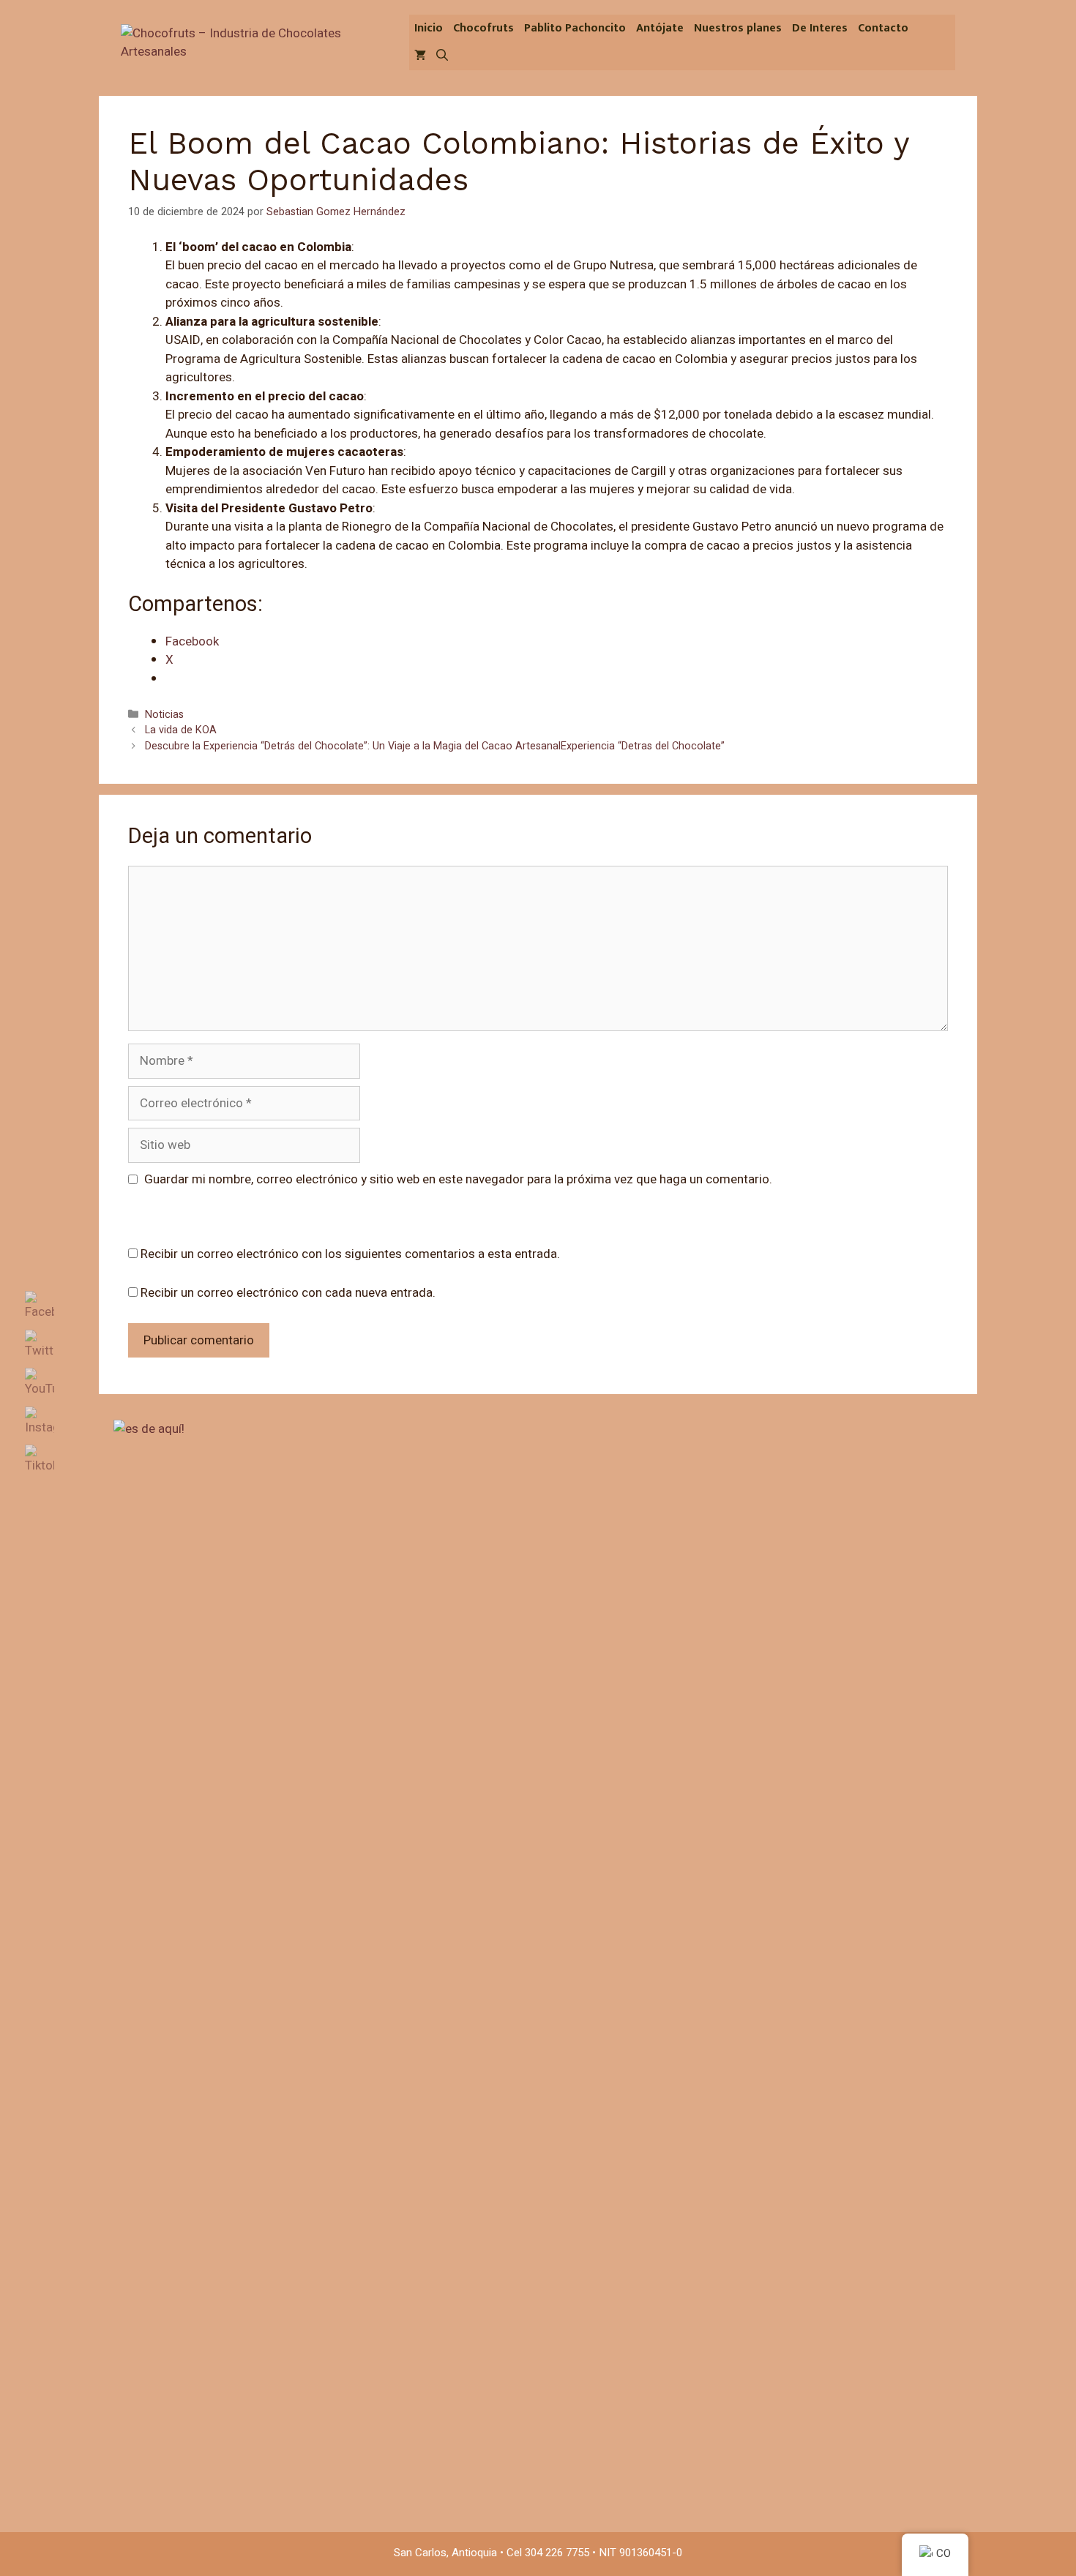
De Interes (820, 28)
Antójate (660, 28)
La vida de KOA (181, 730)
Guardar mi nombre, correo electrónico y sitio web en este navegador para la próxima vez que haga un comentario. (458, 1179)
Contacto (883, 28)
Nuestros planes (738, 28)
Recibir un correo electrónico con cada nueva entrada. (288, 1293)
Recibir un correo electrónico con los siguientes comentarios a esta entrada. (350, 1254)
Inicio (429, 28)
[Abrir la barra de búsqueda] (442, 56)
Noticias (164, 715)
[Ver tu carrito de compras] (420, 56)
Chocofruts (483, 28)
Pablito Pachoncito (575, 28)
